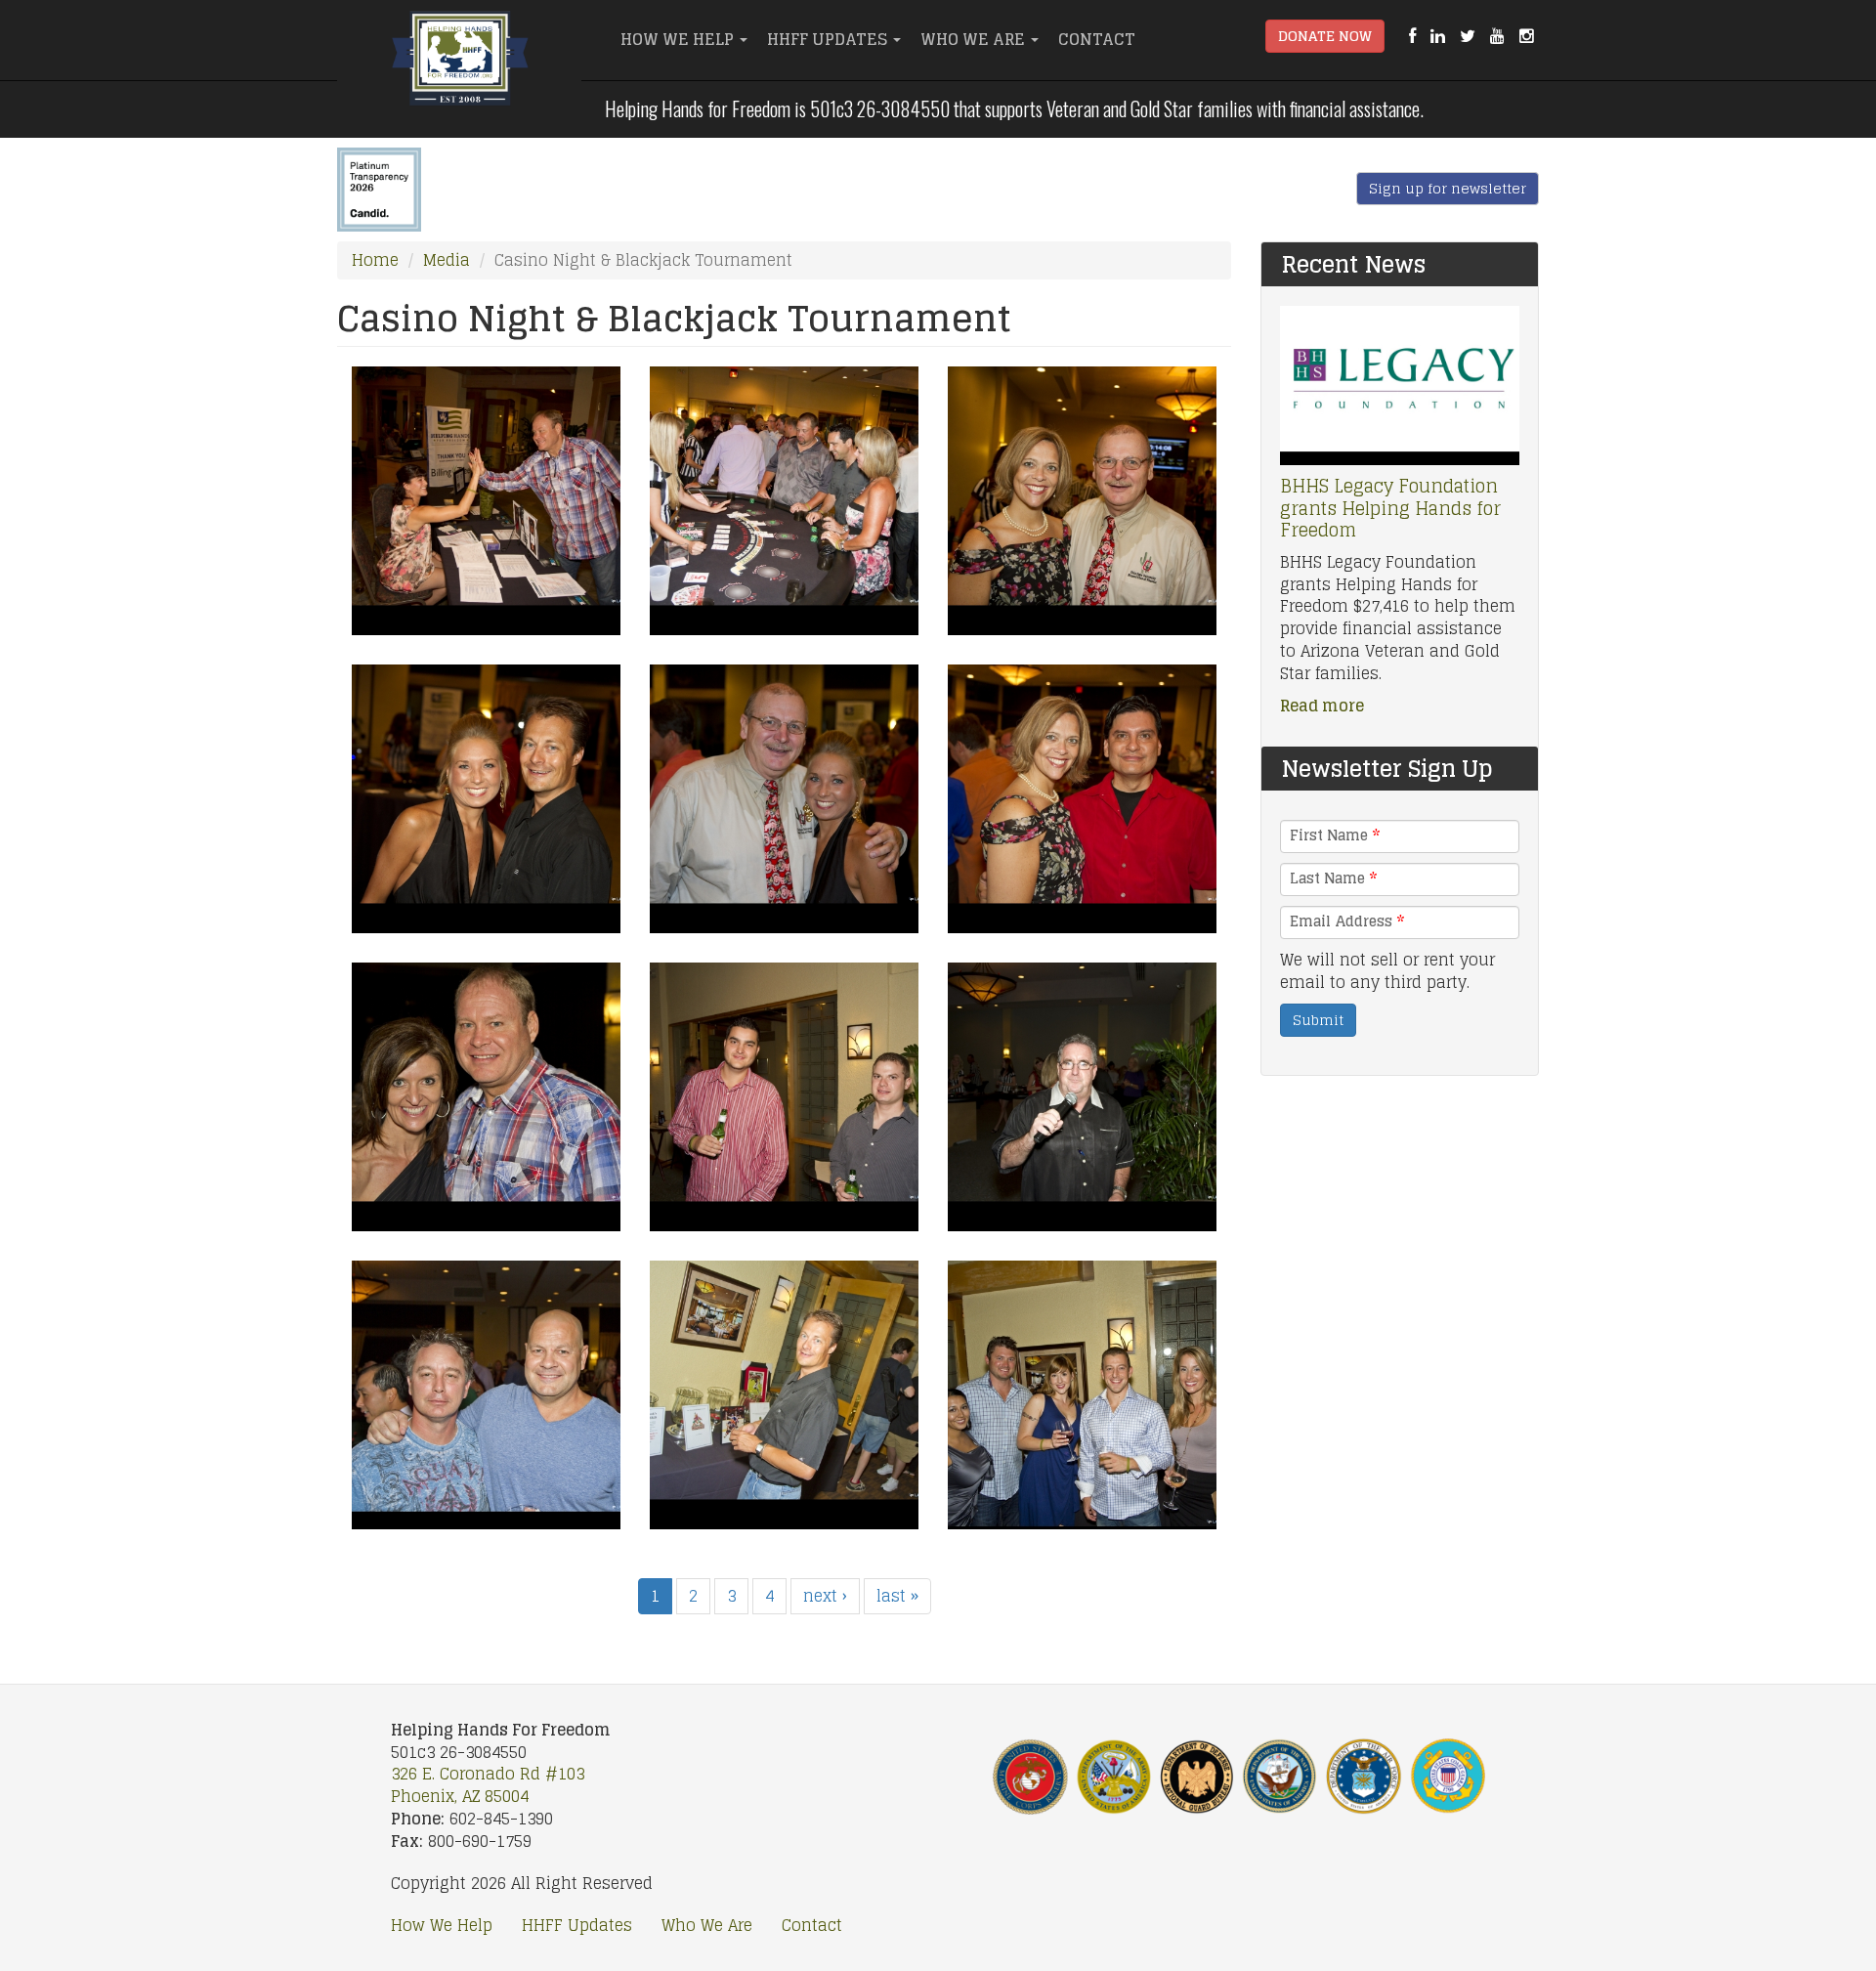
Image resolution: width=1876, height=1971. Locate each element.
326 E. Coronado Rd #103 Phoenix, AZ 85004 (488, 1785)
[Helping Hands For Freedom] (459, 64)
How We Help (679, 39)
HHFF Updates (829, 39)
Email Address (1347, 921)
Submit (1318, 1020)
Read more (1322, 706)
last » (897, 1596)
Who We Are (975, 39)
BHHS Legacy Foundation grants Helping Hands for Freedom (1390, 508)
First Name (1335, 836)
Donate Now (1325, 36)
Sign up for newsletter (1448, 188)
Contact (1097, 39)
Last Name (1333, 878)
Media (447, 260)
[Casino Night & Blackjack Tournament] (486, 501)
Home (375, 260)
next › (825, 1596)
